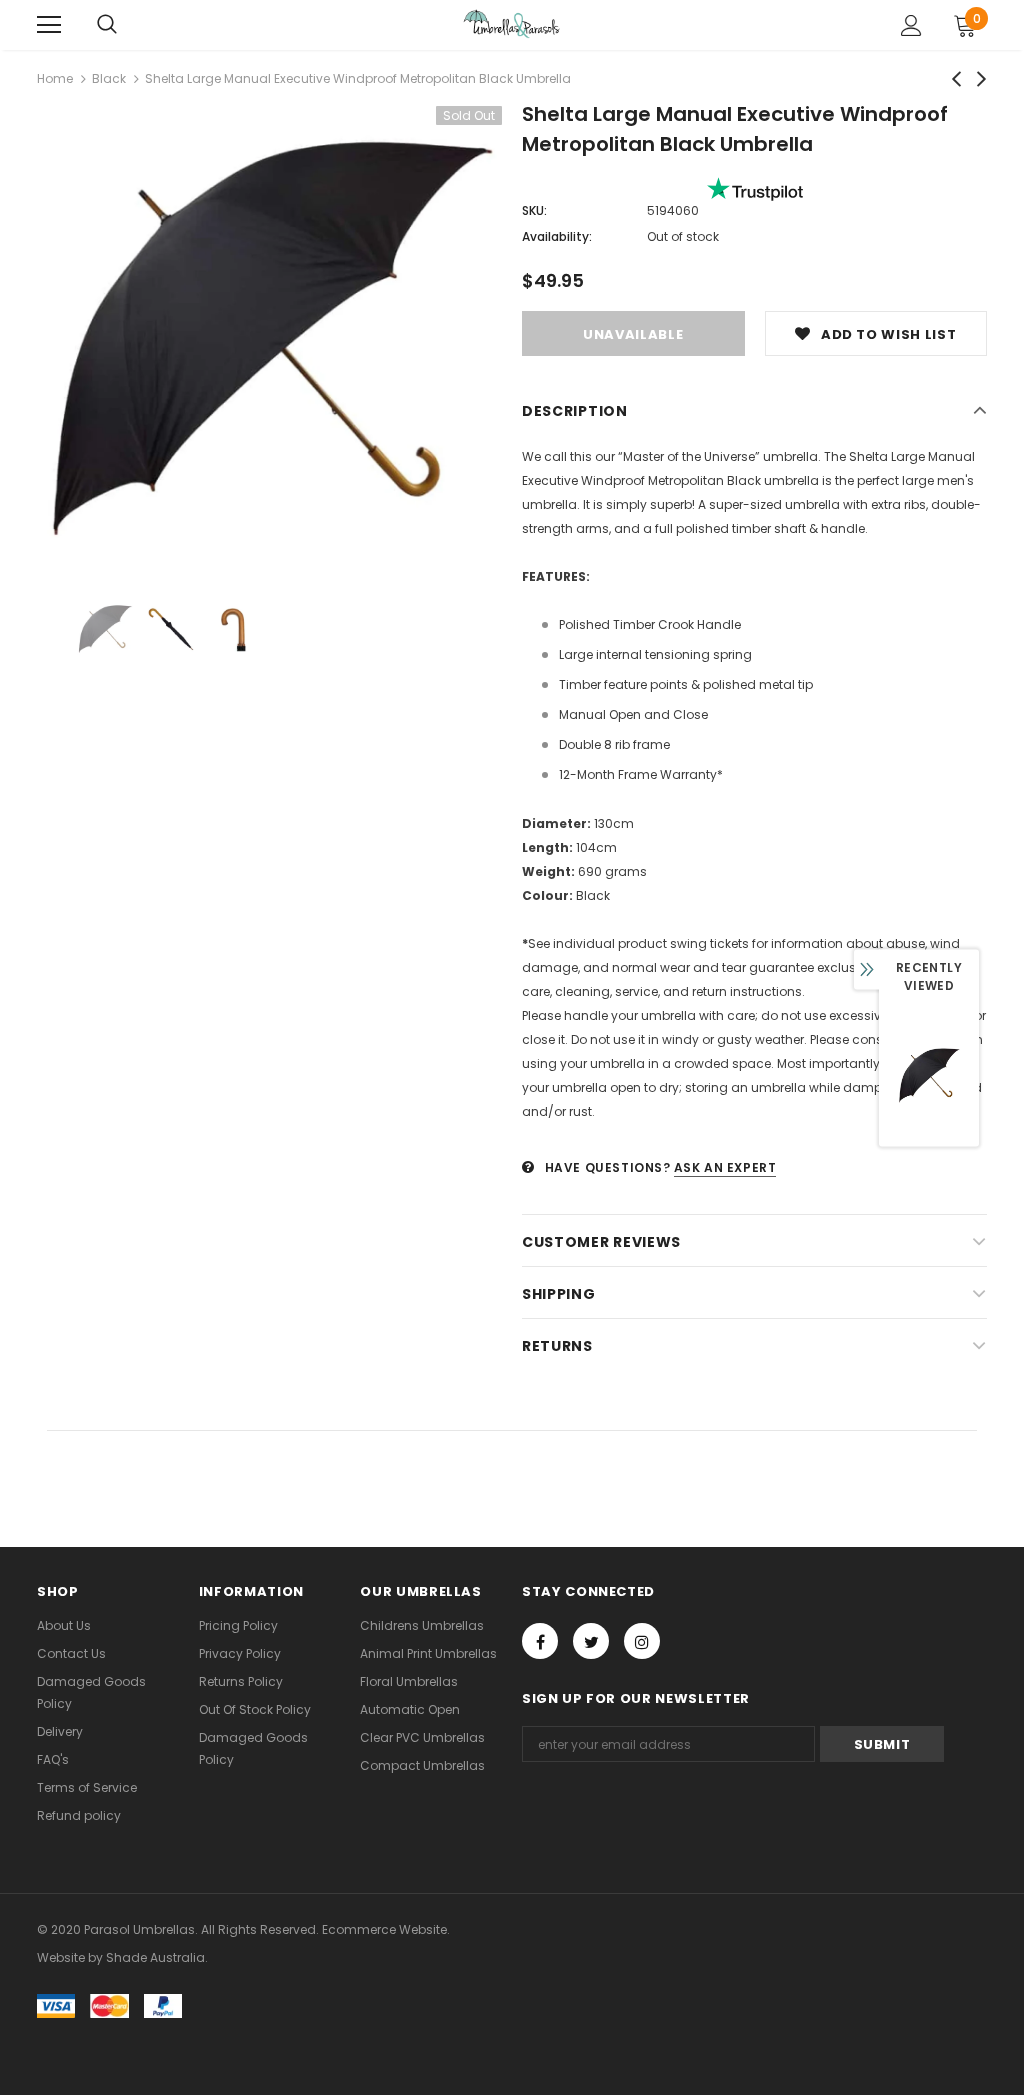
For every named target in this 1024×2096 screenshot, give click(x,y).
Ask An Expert (725, 1167)
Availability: (557, 236)
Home (55, 78)
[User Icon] (911, 25)
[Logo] (512, 24)
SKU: (534, 210)
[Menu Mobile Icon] (49, 25)
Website (61, 1957)
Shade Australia (155, 1957)
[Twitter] (591, 1641)
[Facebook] (540, 1641)
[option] (269, 338)
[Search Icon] (107, 25)
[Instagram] (642, 1641)
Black (109, 78)
